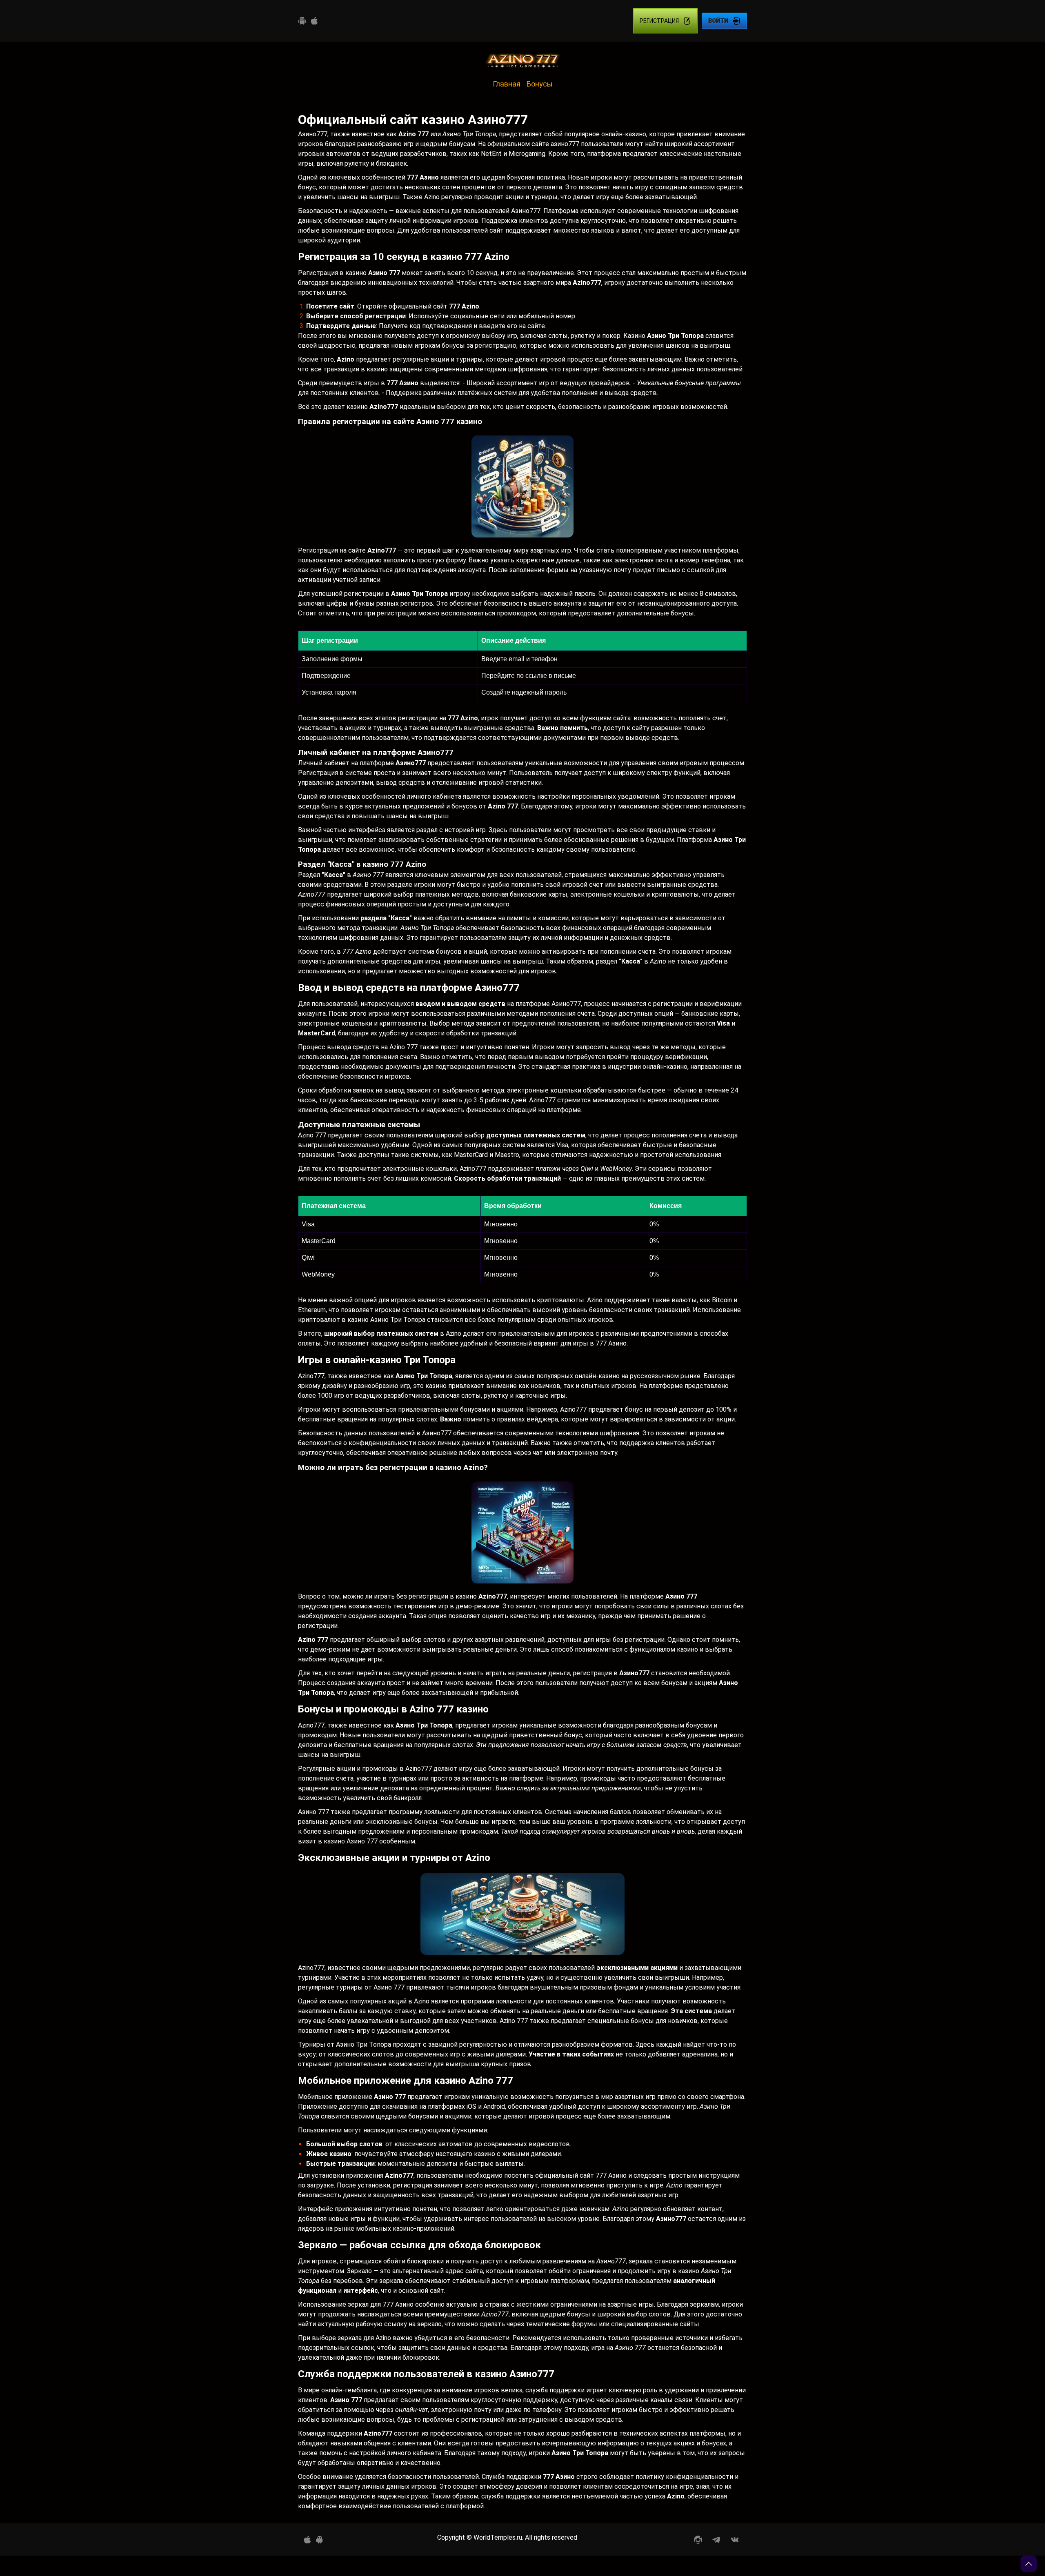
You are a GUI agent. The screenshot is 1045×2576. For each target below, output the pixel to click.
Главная (507, 84)
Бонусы (540, 84)
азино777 (565, 144)
